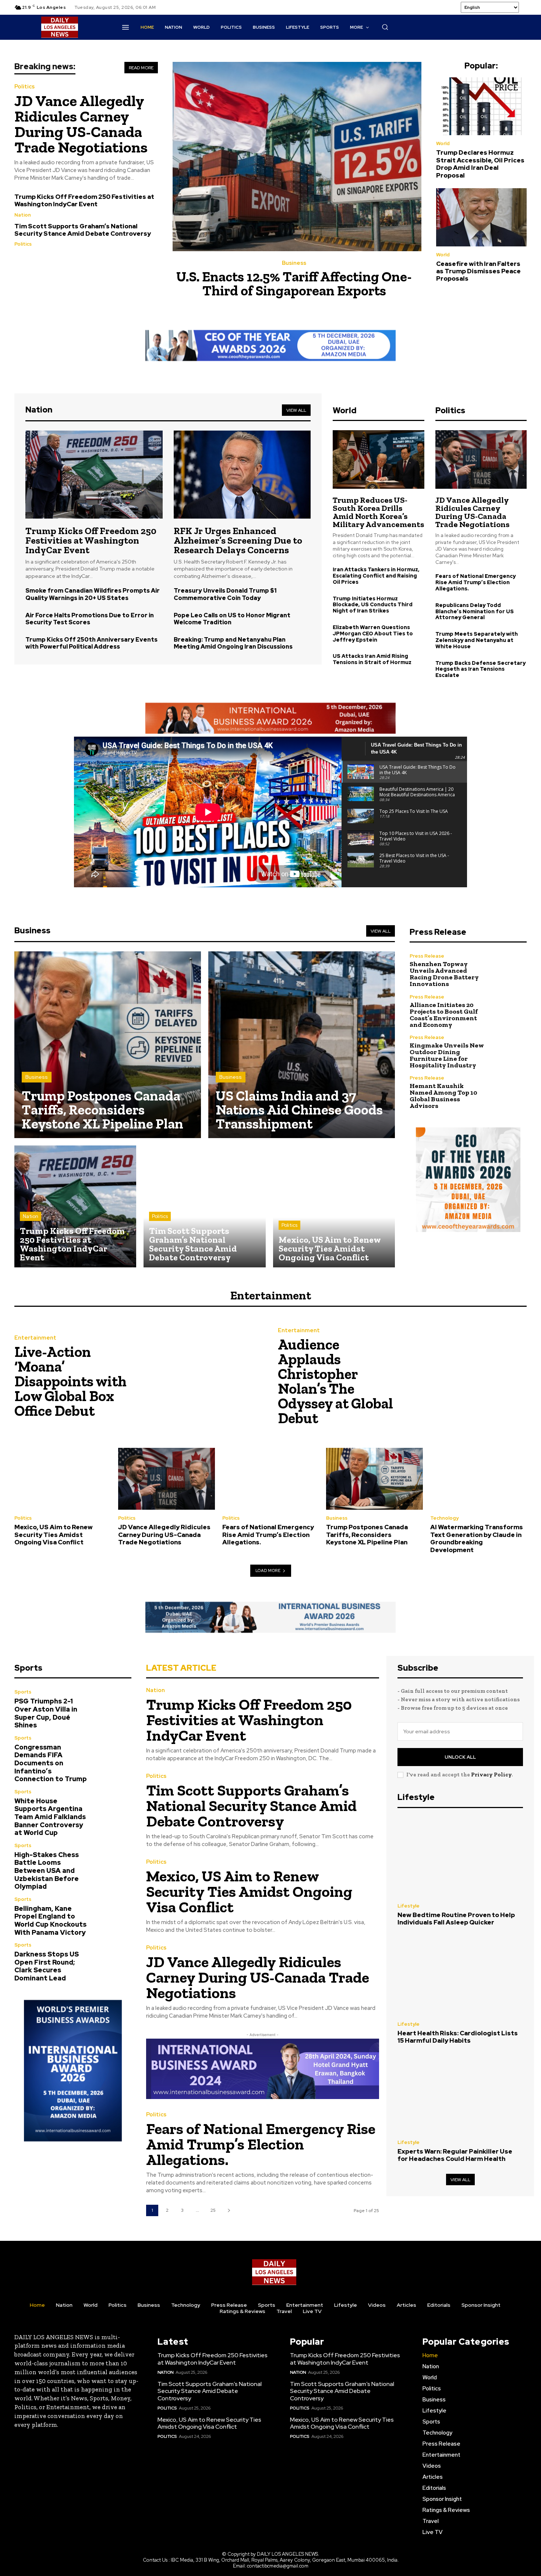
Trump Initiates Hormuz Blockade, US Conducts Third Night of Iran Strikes (373, 605)
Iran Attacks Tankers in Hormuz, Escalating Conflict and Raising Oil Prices (376, 576)
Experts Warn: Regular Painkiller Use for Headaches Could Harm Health (455, 2155)
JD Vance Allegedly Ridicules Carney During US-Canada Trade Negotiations (81, 124)
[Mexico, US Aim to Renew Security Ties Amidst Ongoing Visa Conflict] (334, 1206)
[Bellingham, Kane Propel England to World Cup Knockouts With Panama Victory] (114, 1914)
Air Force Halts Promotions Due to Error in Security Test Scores (90, 619)
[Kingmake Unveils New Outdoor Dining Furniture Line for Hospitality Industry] (509, 1052)
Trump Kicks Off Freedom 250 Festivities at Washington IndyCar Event (84, 200)
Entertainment (35, 1338)
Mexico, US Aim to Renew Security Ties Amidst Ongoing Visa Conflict (54, 1535)
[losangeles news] (60, 27)
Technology (444, 1518)
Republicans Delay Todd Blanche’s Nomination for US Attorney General (475, 611)
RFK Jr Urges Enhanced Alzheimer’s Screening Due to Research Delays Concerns (238, 540)
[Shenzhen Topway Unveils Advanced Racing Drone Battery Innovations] (509, 970)
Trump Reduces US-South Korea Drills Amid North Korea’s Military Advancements (378, 512)
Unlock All (460, 1757)
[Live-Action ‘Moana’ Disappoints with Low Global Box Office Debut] (201, 1378)
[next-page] (229, 2210)
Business (294, 263)
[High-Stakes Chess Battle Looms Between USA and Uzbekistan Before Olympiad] (114, 1861)
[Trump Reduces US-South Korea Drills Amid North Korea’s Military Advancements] (378, 459)
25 (213, 2210)
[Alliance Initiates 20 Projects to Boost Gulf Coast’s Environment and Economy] (509, 1011)
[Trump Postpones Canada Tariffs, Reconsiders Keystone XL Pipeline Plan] (108, 1045)
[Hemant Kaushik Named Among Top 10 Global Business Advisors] (509, 1092)
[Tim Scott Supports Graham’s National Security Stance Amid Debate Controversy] (204, 1206)
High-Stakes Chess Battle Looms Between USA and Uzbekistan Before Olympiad (47, 1870)
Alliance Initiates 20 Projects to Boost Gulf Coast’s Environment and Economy (444, 1015)
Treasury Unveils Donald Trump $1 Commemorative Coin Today (225, 594)
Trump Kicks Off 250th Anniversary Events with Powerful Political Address (91, 643)
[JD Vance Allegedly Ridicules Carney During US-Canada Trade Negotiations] (481, 459)
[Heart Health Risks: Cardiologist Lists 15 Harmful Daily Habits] (460, 1976)
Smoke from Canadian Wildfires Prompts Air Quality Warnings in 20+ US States (93, 594)
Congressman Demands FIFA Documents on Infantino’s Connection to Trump (51, 1763)
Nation (23, 215)
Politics (24, 87)
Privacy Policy (491, 1775)
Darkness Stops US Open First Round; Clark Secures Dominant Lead (47, 1966)
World (443, 143)
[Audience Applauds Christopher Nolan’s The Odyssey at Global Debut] (464, 1378)
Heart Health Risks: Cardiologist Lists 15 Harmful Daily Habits (458, 2037)
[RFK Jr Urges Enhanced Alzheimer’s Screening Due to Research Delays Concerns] (242, 474)
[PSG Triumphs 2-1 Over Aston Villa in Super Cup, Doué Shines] (114, 1707)
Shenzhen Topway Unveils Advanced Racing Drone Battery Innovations (444, 974)
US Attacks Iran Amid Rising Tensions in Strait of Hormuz (372, 659)
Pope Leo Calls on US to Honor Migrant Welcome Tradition (232, 619)
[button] (385, 27)
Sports (23, 1692)
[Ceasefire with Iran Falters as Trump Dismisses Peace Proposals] (481, 217)
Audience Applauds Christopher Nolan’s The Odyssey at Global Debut (335, 1381)
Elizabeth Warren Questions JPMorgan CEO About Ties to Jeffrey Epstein (373, 634)
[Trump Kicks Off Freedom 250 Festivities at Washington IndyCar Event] (94, 474)
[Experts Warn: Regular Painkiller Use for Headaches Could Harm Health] (460, 2094)
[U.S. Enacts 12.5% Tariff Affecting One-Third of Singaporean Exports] (297, 157)
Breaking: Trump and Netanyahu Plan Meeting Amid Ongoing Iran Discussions (233, 643)
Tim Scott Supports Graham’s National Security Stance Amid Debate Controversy (83, 230)
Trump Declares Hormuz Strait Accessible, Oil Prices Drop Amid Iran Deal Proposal (480, 164)
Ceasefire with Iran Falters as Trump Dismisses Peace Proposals (478, 271)
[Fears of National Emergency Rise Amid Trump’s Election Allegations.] (270, 1479)
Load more (268, 1570)
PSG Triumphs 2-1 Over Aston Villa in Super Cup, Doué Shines (46, 1713)
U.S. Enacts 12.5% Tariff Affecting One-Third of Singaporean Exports (294, 284)
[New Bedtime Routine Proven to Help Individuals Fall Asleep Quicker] (460, 1857)
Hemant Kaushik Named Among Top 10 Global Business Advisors (443, 1096)
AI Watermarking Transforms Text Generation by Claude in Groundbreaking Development (477, 1538)
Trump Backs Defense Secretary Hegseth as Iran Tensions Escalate (480, 669)
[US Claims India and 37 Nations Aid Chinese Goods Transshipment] (302, 1045)
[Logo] (274, 2272)
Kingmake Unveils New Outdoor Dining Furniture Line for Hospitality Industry (447, 1055)
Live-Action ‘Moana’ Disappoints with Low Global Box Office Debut (70, 1381)
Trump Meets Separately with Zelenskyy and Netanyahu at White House (477, 640)
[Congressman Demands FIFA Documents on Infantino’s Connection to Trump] (114, 1753)
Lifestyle (409, 1906)
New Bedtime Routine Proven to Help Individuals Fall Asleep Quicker (456, 1919)
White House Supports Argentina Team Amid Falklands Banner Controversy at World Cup (50, 1817)
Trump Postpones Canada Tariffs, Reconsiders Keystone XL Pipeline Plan (367, 1535)
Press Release (427, 956)
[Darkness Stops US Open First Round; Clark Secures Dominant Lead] (114, 1960)
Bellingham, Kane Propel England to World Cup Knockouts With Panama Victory (50, 1920)
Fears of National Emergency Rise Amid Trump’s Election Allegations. (475, 582)
